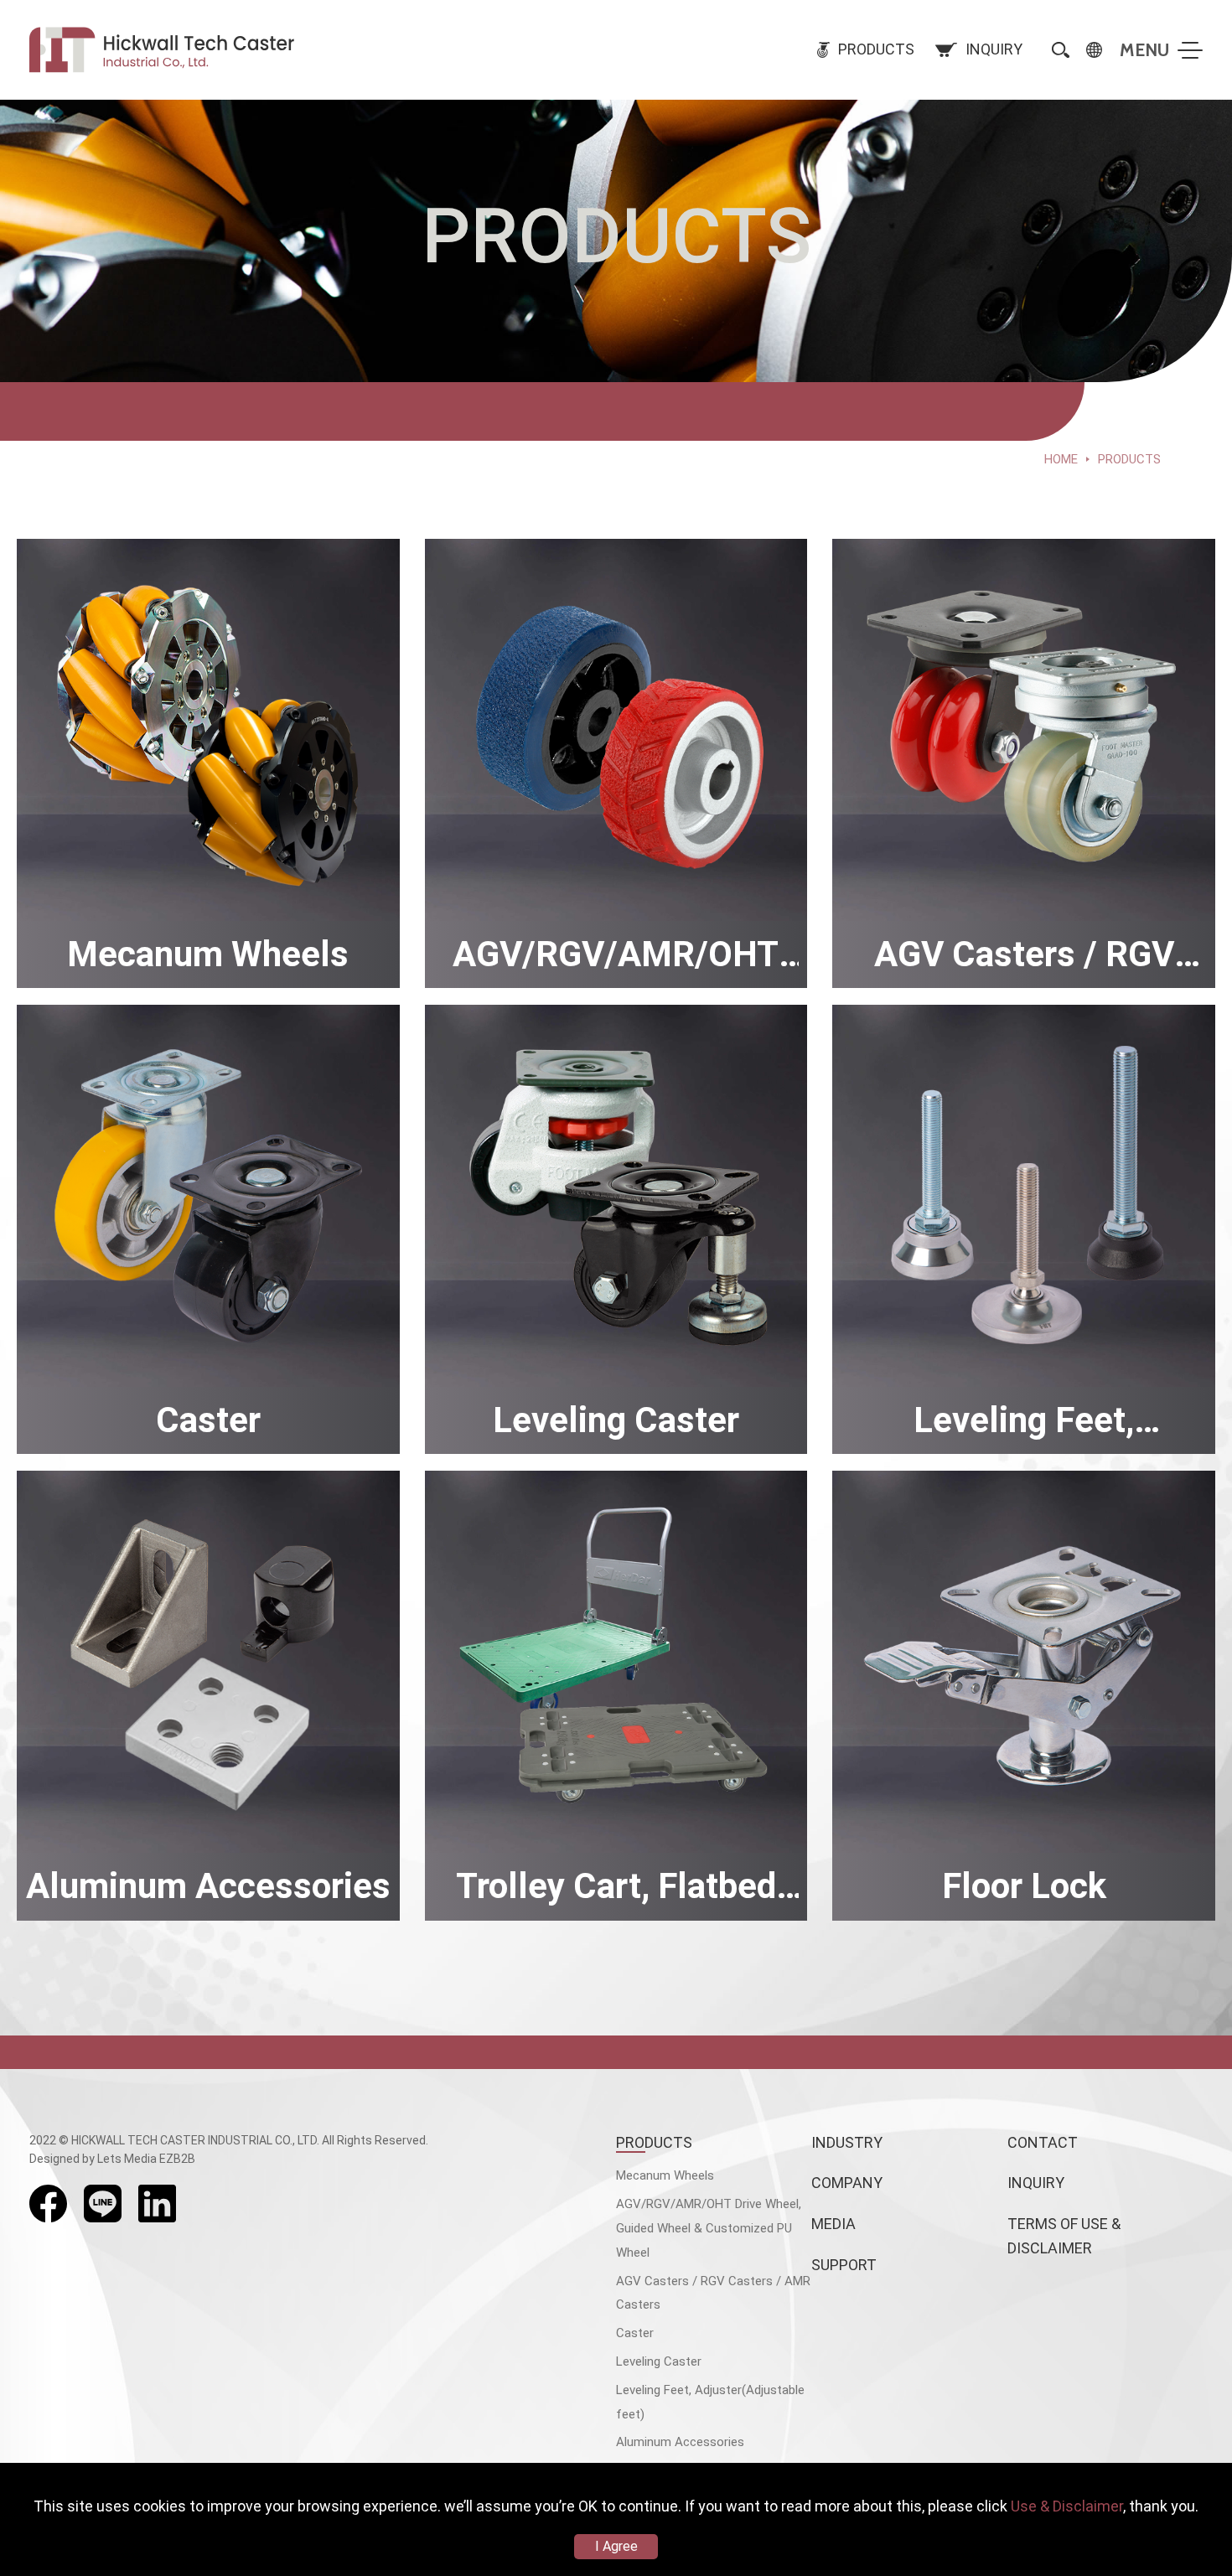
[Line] (103, 2204)
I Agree (616, 2546)
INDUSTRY (847, 2142)
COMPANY (847, 2183)
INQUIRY (1036, 2183)
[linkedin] (157, 2204)
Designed (54, 2159)
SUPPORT (844, 2265)
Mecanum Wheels (665, 2175)
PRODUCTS (654, 2142)
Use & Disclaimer (1067, 2506)
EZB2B (177, 2159)
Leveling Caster (659, 2361)
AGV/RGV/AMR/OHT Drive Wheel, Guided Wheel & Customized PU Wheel (709, 2228)
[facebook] (48, 2204)
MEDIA (833, 2224)
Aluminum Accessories (680, 2442)
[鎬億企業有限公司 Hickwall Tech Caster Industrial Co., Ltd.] (164, 50)
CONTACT (1043, 2142)
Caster (635, 2333)
